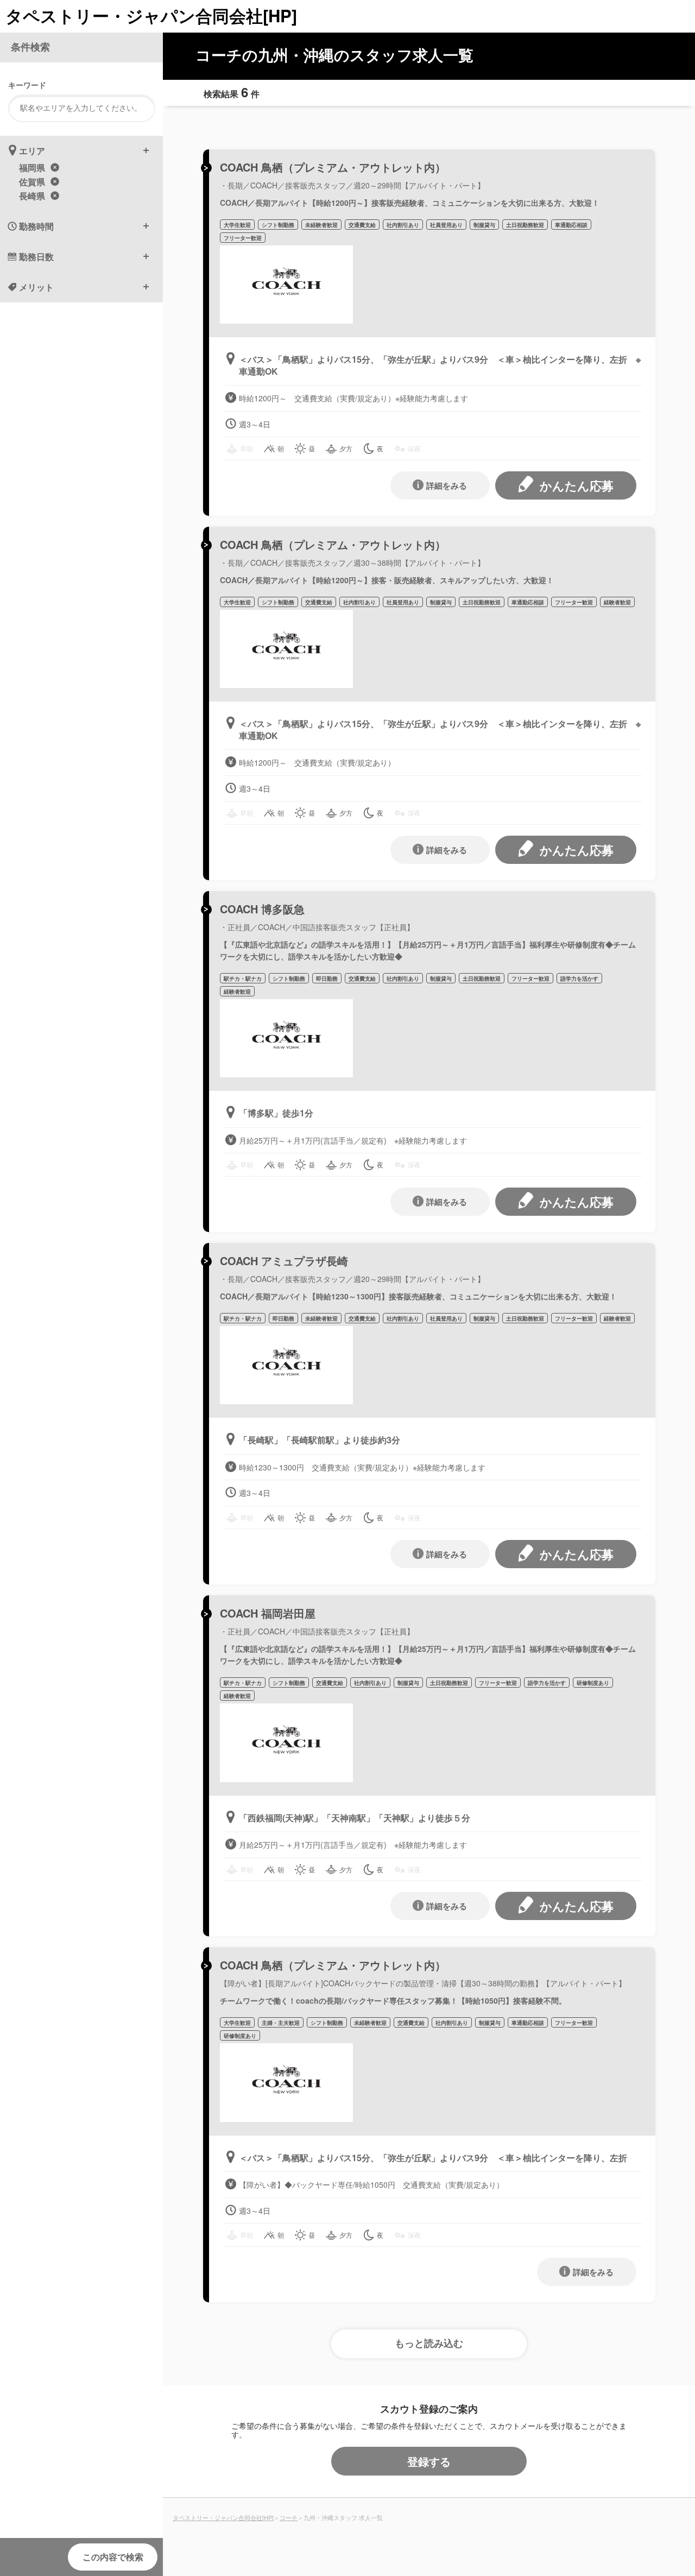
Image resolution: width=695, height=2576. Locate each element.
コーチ (289, 2517)
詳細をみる (447, 485)
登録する (429, 2461)
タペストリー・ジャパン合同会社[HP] (151, 15)
